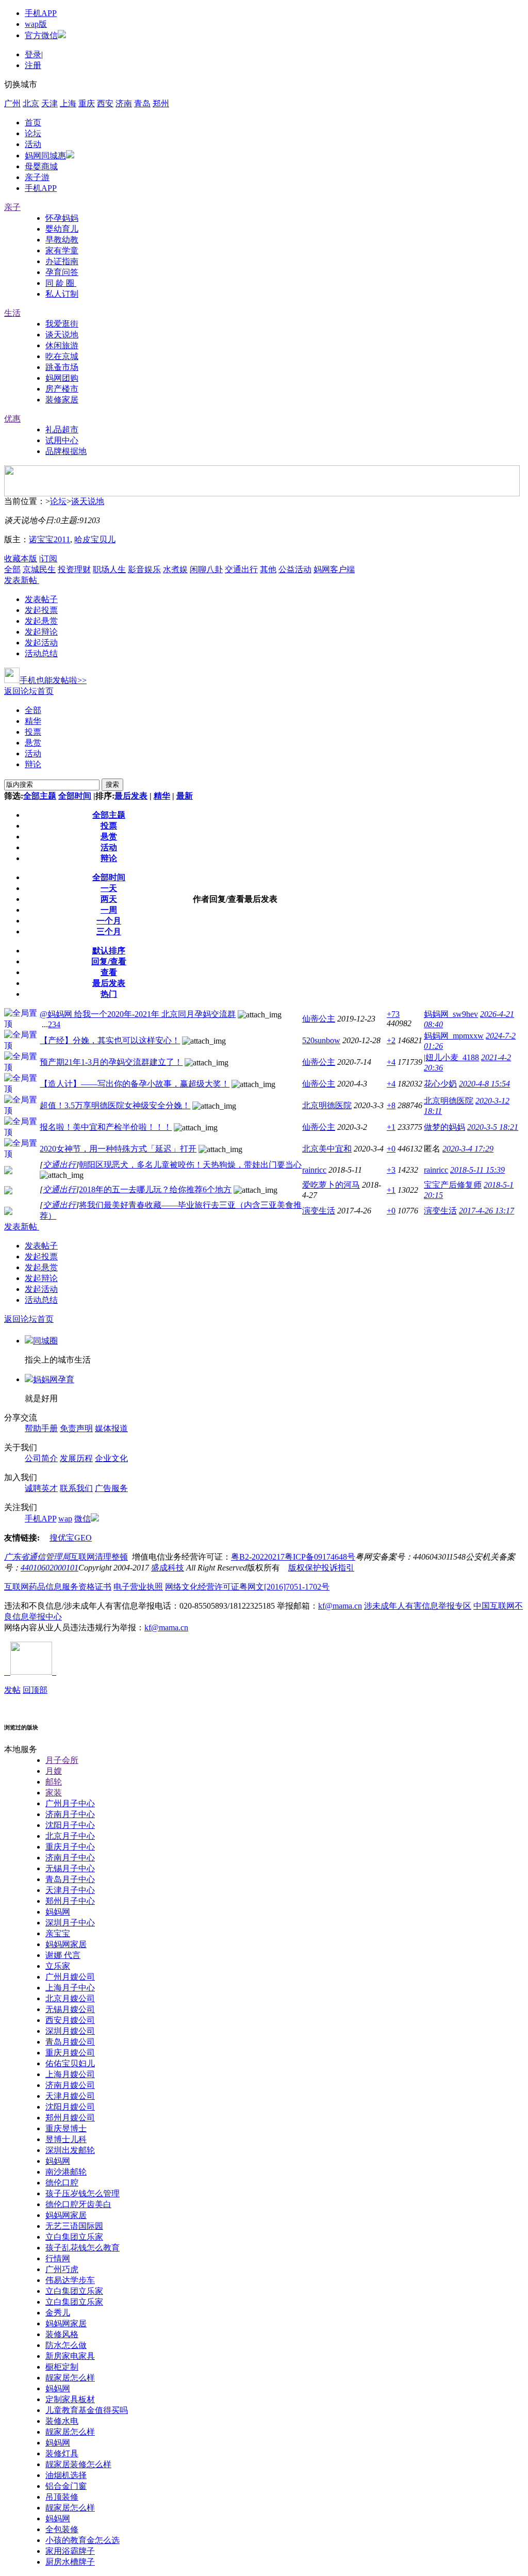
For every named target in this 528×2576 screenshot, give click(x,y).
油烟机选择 (66, 2475)
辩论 (33, 764)
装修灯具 (62, 2453)
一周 (109, 910)
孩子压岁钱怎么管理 (82, 2193)
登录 (33, 54)
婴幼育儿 (62, 229)
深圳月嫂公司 (70, 2031)
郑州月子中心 (70, 1901)
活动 (33, 144)
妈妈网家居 (66, 1944)
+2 (391, 1040)
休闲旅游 (62, 345)
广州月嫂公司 (70, 1977)
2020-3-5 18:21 (493, 1127)
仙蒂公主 (319, 1019)
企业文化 (111, 1458)
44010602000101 (49, 1568)
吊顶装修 (62, 2497)
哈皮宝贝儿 (95, 539)
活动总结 (41, 653)
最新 (185, 796)
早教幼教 (62, 240)
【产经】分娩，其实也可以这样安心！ (110, 1040)
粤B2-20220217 (258, 1557)
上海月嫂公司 (70, 2074)
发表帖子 (41, 599)
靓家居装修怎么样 (78, 2464)
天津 (49, 103)
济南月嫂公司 (70, 2085)
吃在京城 (62, 356)
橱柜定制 (62, 2367)
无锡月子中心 (70, 1868)
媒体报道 (111, 1428)
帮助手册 (41, 1428)
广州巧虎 (62, 2269)
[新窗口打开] (8, 1171)
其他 (268, 569)
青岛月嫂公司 (70, 2042)
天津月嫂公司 (70, 2096)
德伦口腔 (62, 2183)
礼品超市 (62, 430)
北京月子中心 (70, 1836)
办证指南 (62, 261)
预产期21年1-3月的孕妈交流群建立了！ (111, 1062)
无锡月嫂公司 (70, 2009)
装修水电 (62, 2421)
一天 (109, 888)
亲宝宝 (58, 1933)
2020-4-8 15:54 (484, 1084)
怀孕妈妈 (62, 218)
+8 (391, 1105)
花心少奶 (440, 1084)
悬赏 (33, 743)
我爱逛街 (62, 324)
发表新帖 (21, 580)
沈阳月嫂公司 (70, 2107)
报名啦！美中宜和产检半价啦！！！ (106, 1127)
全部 (12, 569)
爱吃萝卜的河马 (331, 1185)
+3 (391, 1170)
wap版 (36, 24)
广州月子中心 (70, 1803)
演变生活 (319, 1211)
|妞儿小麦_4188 (451, 1057)
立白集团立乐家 (74, 2237)
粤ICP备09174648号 (320, 1557)
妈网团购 (62, 378)
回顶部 (35, 1690)
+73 (393, 1014)
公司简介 (41, 1458)
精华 (33, 721)
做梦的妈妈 (444, 1127)
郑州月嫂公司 (70, 2118)
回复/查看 (109, 961)
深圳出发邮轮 (70, 2150)
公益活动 (295, 569)
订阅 (49, 558)
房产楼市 (62, 389)
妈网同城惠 (45, 156)
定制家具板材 (70, 2399)
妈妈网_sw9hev (451, 1014)
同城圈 (45, 1341)
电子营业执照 (138, 1587)
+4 (391, 1062)
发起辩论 (41, 632)
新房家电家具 (70, 2356)
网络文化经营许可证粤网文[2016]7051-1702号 (247, 1587)
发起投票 (41, 610)
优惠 (12, 419)
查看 (109, 972)
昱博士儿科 (66, 2139)
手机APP (41, 13)
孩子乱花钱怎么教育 (82, 2248)
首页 (33, 123)
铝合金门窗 (66, 2486)
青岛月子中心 (70, 1879)
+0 (391, 1149)
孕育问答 (62, 272)
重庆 (87, 103)
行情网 (58, 2258)
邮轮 (54, 1782)
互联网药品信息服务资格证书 (58, 1587)
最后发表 (131, 796)
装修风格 (62, 2334)
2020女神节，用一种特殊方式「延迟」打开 (118, 1149)
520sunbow (321, 1040)
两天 (109, 899)
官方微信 (41, 35)
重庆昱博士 (66, 2128)
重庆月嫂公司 (70, 2053)
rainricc (314, 1170)
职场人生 (109, 569)
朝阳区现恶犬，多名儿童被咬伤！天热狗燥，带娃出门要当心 (190, 1165)
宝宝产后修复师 (453, 1185)
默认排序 (109, 951)
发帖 (12, 1690)
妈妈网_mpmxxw (454, 1036)
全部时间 (75, 796)
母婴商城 (41, 166)
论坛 (33, 133)
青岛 (142, 103)
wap (65, 1519)
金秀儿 (58, 2313)
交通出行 (241, 569)
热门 (109, 994)
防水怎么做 (66, 2345)
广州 (12, 103)
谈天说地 (62, 335)
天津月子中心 (70, 1890)
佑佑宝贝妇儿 (70, 2063)
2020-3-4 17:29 (468, 1149)
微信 (82, 1519)
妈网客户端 (334, 569)
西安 (105, 103)
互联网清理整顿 (99, 1557)
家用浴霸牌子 (70, 2551)
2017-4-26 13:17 (486, 1211)
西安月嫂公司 (70, 2020)
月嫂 (54, 1771)
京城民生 (39, 569)
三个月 (109, 931)
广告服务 (111, 1488)
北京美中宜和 (327, 1149)
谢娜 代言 (63, 1955)
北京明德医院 (327, 1105)
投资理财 (74, 569)
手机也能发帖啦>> (53, 680)
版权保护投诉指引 (321, 1568)
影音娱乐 (144, 569)
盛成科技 (168, 1568)
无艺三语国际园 (74, 2226)
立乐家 (58, 1966)
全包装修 (62, 2529)
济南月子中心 (70, 1814)
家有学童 (62, 250)
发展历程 (76, 1458)
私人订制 (62, 294)
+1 (391, 1127)
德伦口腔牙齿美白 (78, 2204)
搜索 (112, 784)
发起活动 (41, 643)
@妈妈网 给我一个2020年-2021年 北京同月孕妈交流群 (138, 1014)
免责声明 (76, 1428)
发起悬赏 (41, 621)
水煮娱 (175, 569)
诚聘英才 (41, 1488)
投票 (33, 732)
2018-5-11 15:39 (477, 1170)
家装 (54, 1793)
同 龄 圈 (61, 283)
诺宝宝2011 (49, 539)
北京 (31, 103)
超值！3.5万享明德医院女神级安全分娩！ (115, 1105)
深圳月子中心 (70, 1923)
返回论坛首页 (29, 691)
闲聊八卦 (206, 569)
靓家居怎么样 (70, 2378)
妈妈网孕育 (54, 1379)
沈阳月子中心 (70, 1825)
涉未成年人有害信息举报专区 (418, 1606)
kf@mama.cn (340, 1606)
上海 (68, 103)
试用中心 (62, 440)
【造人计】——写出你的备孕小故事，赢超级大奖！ (135, 1084)
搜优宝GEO (71, 1538)
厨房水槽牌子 (70, 2562)
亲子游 (37, 177)
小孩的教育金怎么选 (82, 2540)
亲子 (12, 207)
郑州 (161, 103)
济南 (124, 103)
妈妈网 (58, 1912)
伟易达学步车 (70, 2280)
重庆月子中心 (70, 1847)
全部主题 (40, 796)
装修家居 (62, 400)
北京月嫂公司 (70, 1998)
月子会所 (62, 1760)
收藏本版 (21, 558)
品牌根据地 (66, 451)
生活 (12, 313)
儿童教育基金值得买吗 (87, 2410)
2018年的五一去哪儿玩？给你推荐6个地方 (155, 1189)
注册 (33, 65)
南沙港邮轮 (66, 2172)
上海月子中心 (70, 1988)
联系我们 (76, 1488)
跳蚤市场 (62, 367)
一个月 (109, 921)
